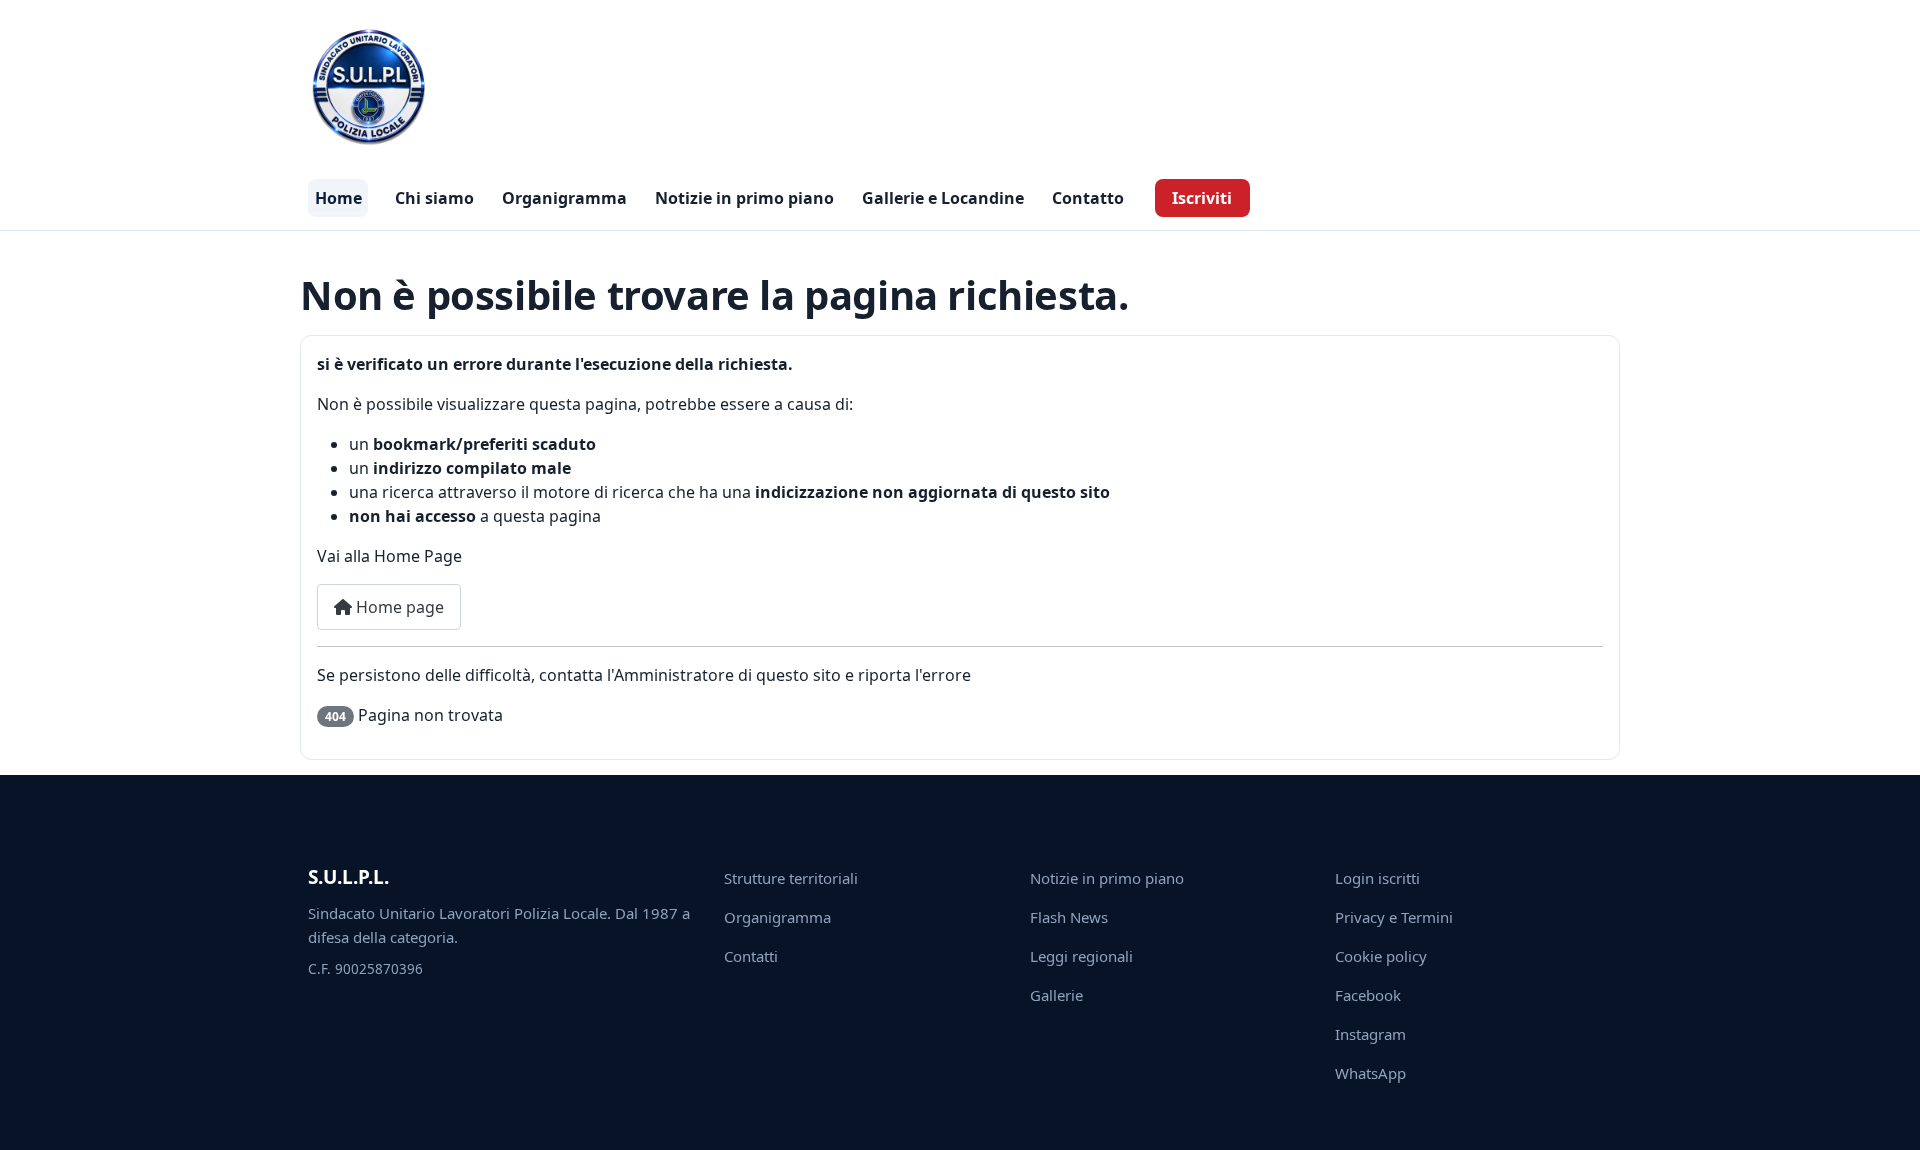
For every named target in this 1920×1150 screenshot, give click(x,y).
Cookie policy (1381, 956)
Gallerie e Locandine (943, 198)
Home (338, 198)
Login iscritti (1377, 878)
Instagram (1370, 1034)
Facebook (1368, 995)
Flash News (1069, 917)
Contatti (751, 956)
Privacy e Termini (1394, 917)
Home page (398, 607)
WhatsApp (1370, 1073)
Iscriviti (1202, 198)
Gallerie (1056, 995)
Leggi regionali (1081, 956)
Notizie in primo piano (744, 198)
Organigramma (564, 198)
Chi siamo (434, 198)
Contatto (1088, 198)
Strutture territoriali (791, 878)
